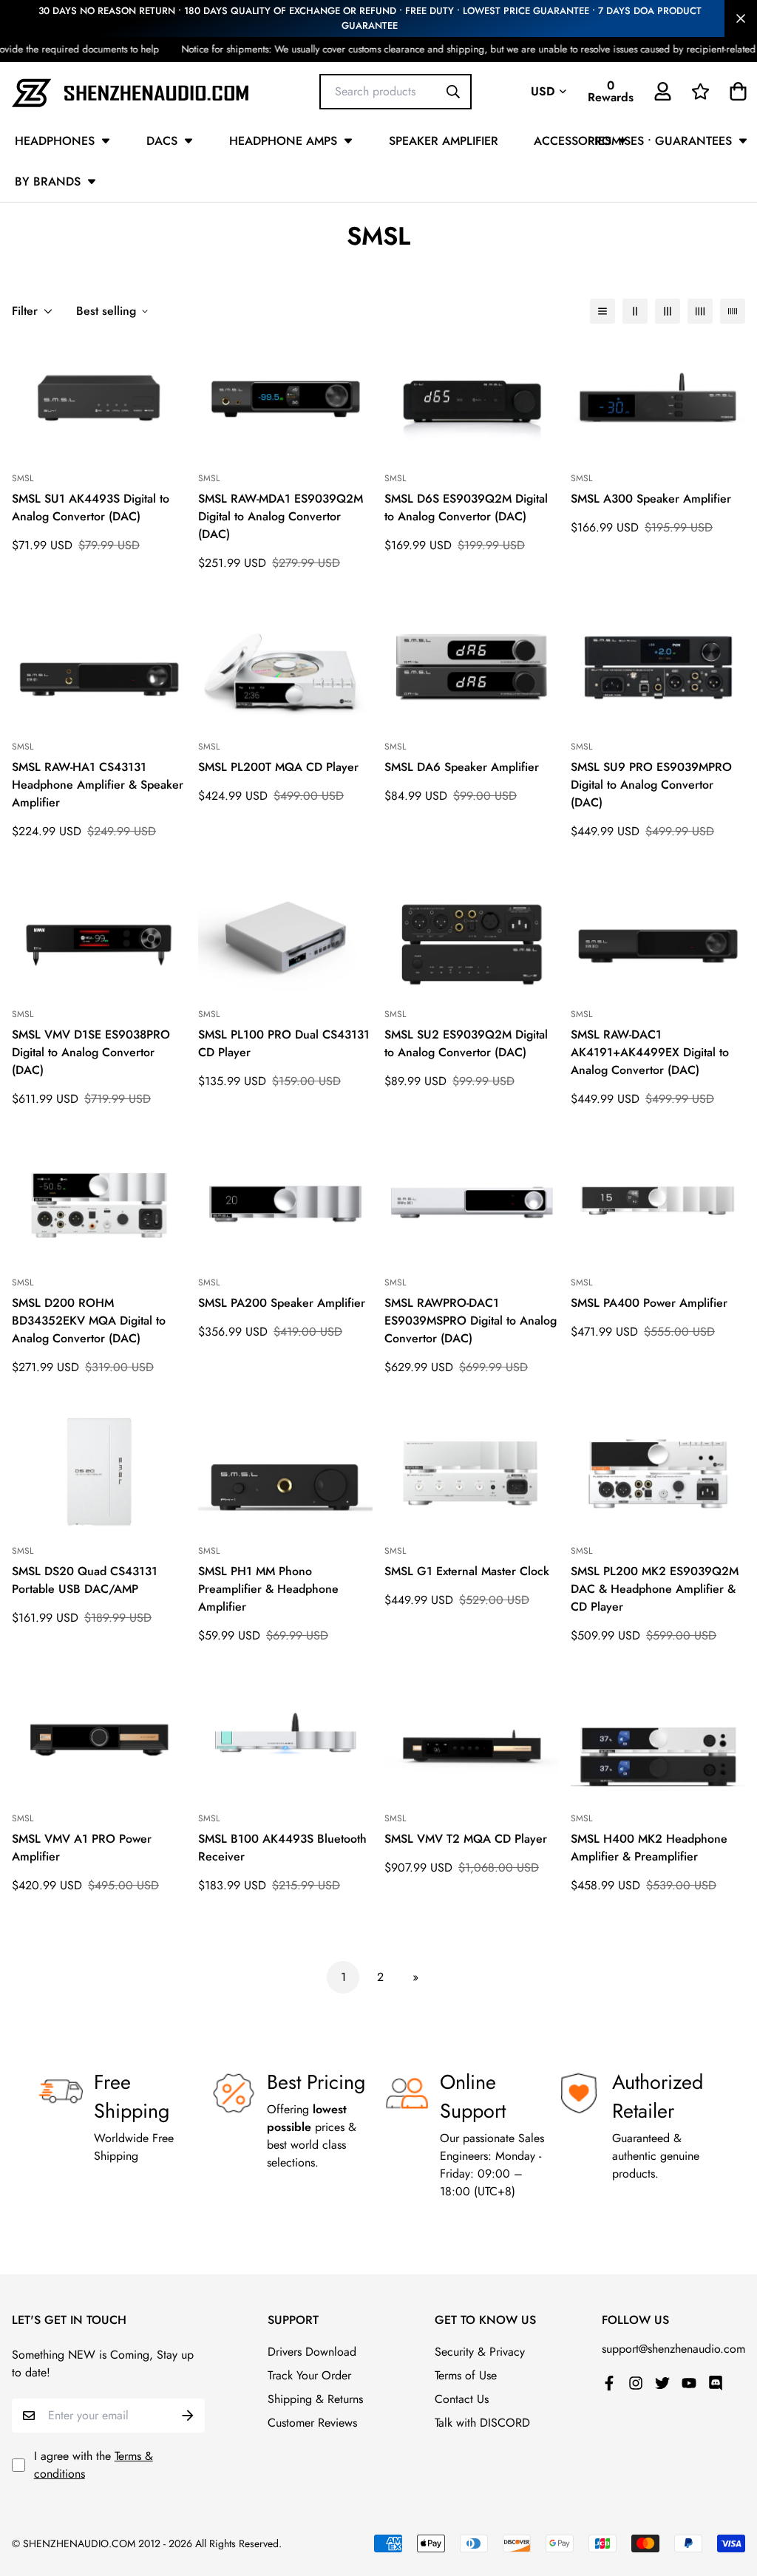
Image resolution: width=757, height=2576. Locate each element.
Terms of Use (466, 2375)
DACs (162, 141)
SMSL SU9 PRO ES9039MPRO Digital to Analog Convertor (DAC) (651, 785)
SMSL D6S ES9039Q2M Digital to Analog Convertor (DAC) (466, 507)
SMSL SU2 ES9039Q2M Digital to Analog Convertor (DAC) (466, 1043)
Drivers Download (312, 2352)
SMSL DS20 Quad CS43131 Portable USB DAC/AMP (85, 1580)
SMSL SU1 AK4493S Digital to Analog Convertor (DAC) (91, 507)
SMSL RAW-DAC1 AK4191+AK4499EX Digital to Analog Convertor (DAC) (650, 1052)
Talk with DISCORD (482, 2423)
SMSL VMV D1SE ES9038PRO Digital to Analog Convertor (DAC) (91, 1052)
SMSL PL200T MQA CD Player (278, 767)
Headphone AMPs (283, 141)
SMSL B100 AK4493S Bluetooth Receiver (282, 1848)
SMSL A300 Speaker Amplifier (651, 499)
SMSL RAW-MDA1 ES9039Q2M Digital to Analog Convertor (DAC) (281, 516)
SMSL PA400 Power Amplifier (649, 1303)
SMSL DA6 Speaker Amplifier (462, 767)
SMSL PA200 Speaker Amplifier (282, 1303)
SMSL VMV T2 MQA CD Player (466, 1839)
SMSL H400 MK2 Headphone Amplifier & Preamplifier (649, 1848)
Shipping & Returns (315, 2399)
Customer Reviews (312, 2423)
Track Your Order (309, 2375)
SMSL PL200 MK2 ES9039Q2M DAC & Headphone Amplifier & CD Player (655, 1589)
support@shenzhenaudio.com (673, 2349)
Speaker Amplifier (444, 141)
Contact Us (462, 2399)
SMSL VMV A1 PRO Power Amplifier (82, 1848)
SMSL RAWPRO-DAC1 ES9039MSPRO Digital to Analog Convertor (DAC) (471, 1321)
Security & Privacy (480, 2352)
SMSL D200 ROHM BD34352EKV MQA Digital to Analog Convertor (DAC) (89, 1321)
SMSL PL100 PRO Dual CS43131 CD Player (284, 1043)
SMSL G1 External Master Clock (467, 1571)
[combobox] (396, 91)
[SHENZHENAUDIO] (130, 91)
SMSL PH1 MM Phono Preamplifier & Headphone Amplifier (268, 1589)
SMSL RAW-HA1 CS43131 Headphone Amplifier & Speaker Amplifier (98, 785)
